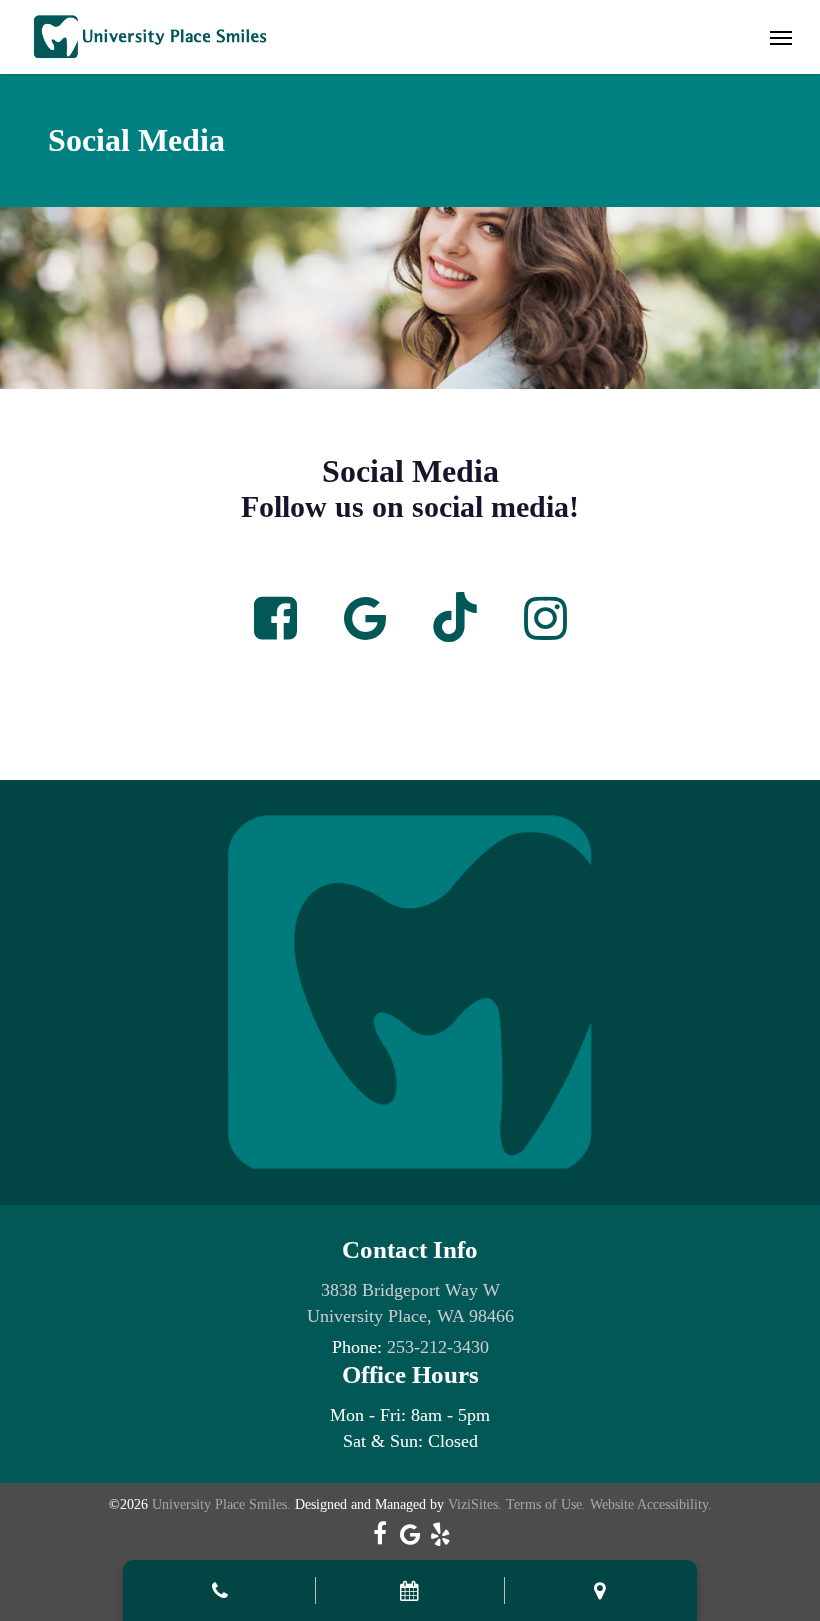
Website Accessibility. (651, 1504)
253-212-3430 (438, 1347)
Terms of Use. (546, 1504)
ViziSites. (475, 1504)
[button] (781, 37)
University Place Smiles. (221, 1504)
